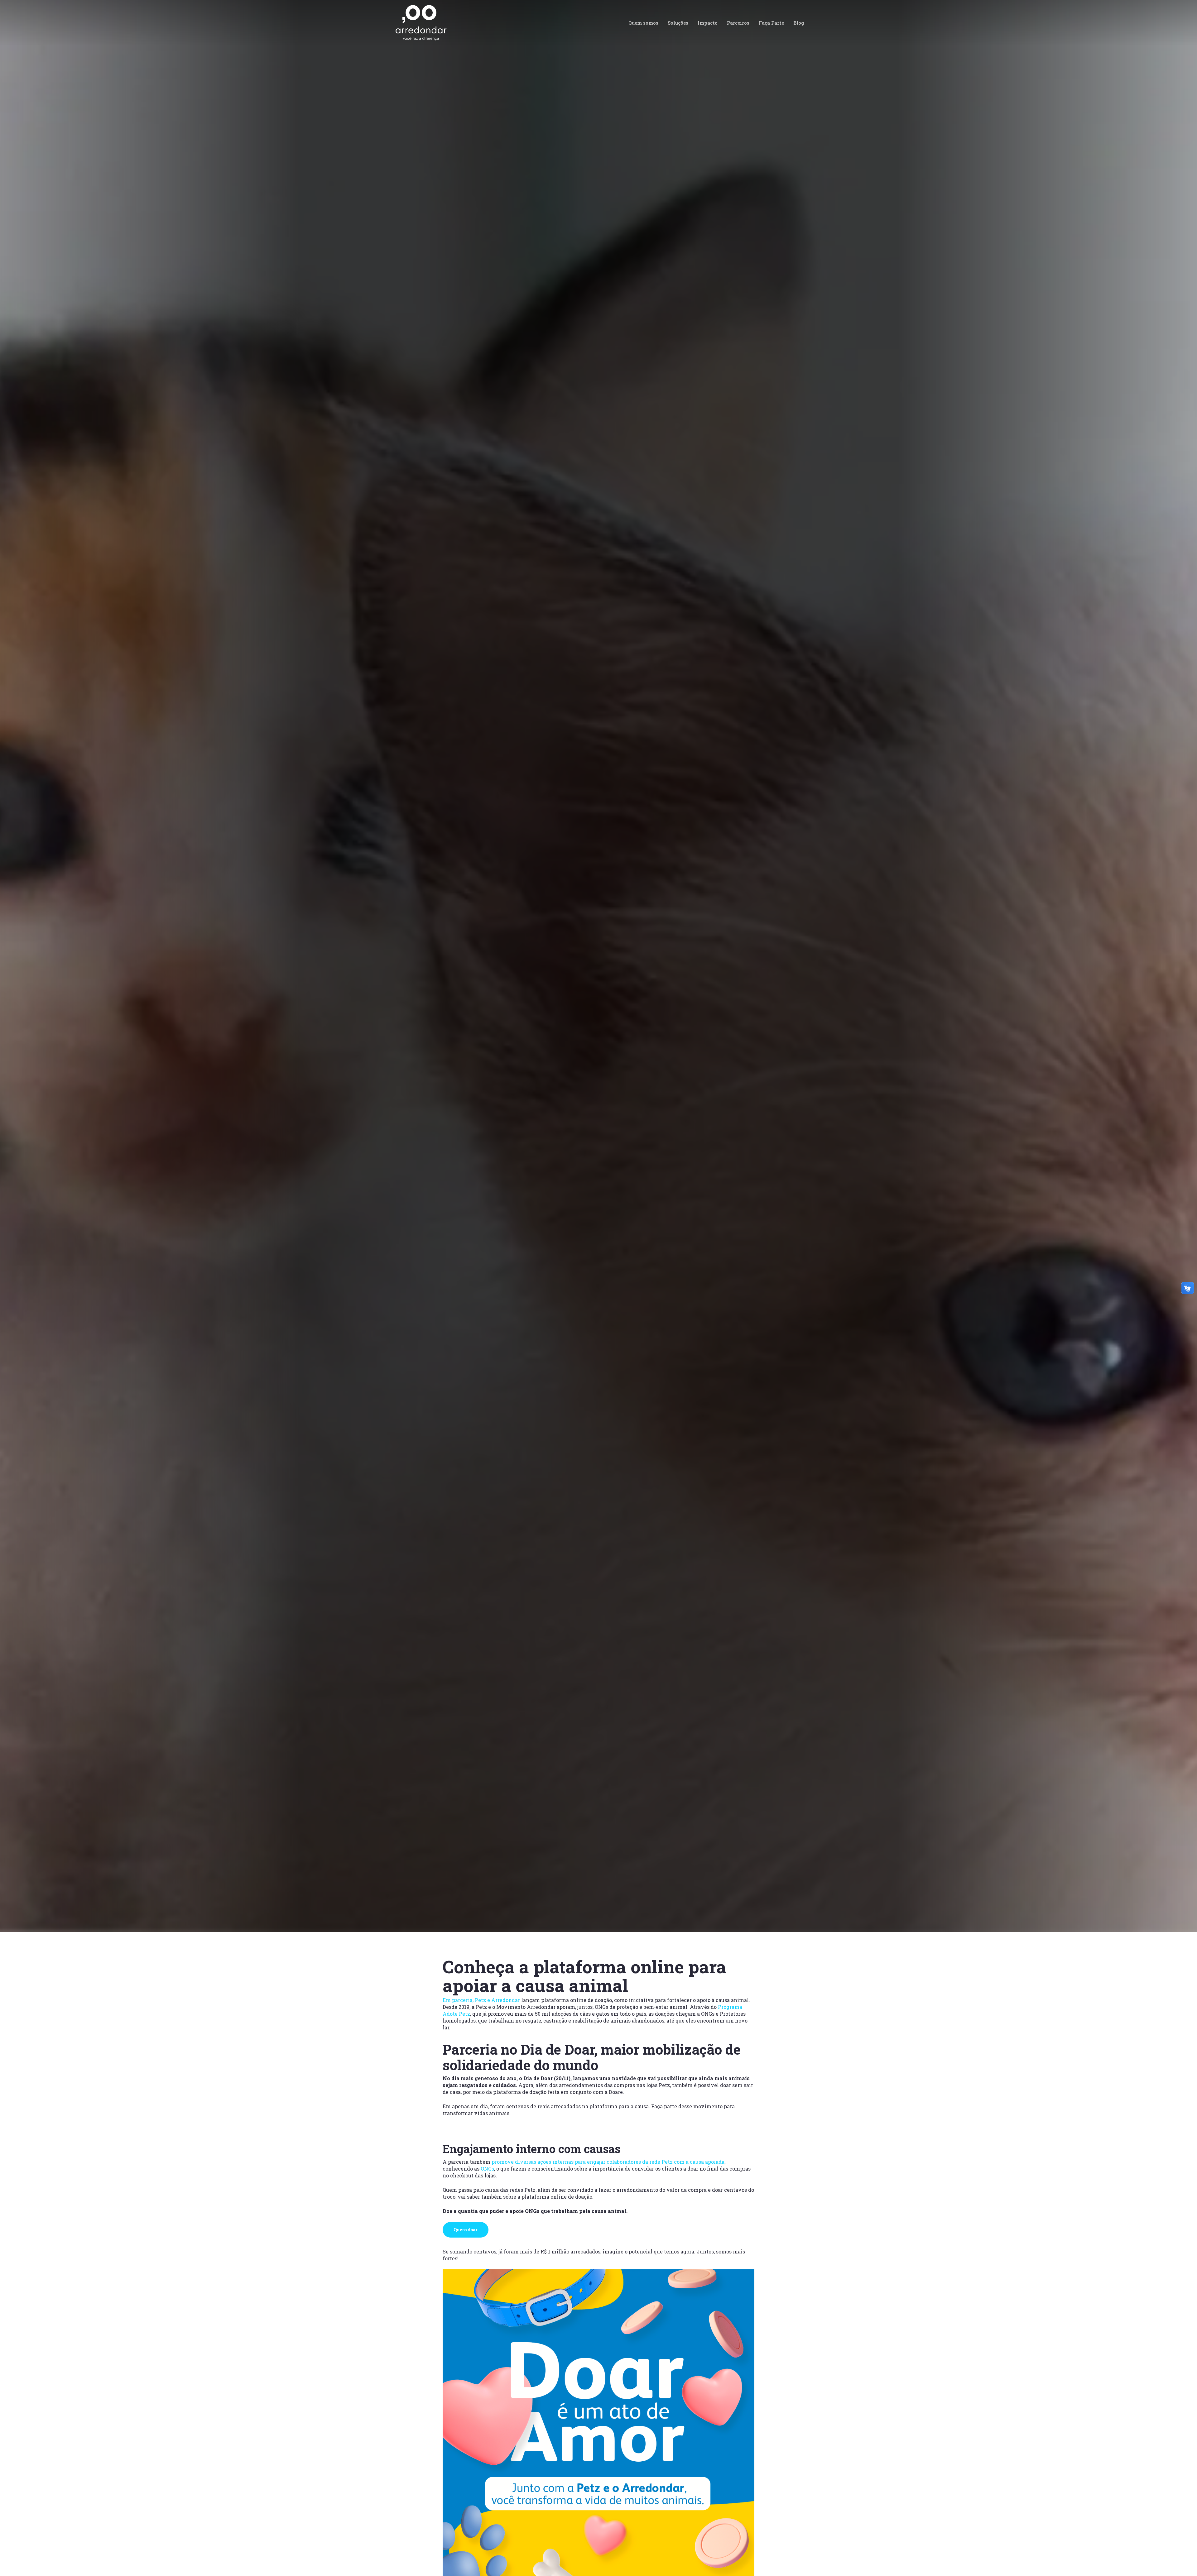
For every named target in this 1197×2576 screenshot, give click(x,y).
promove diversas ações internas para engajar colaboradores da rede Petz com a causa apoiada (608, 2162)
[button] (466, 2230)
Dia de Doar (243, 1176)
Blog (180, 1176)
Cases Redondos (208, 1176)
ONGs (487, 2169)
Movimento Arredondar (66, 1176)
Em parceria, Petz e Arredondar (481, 2000)
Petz (265, 1176)
